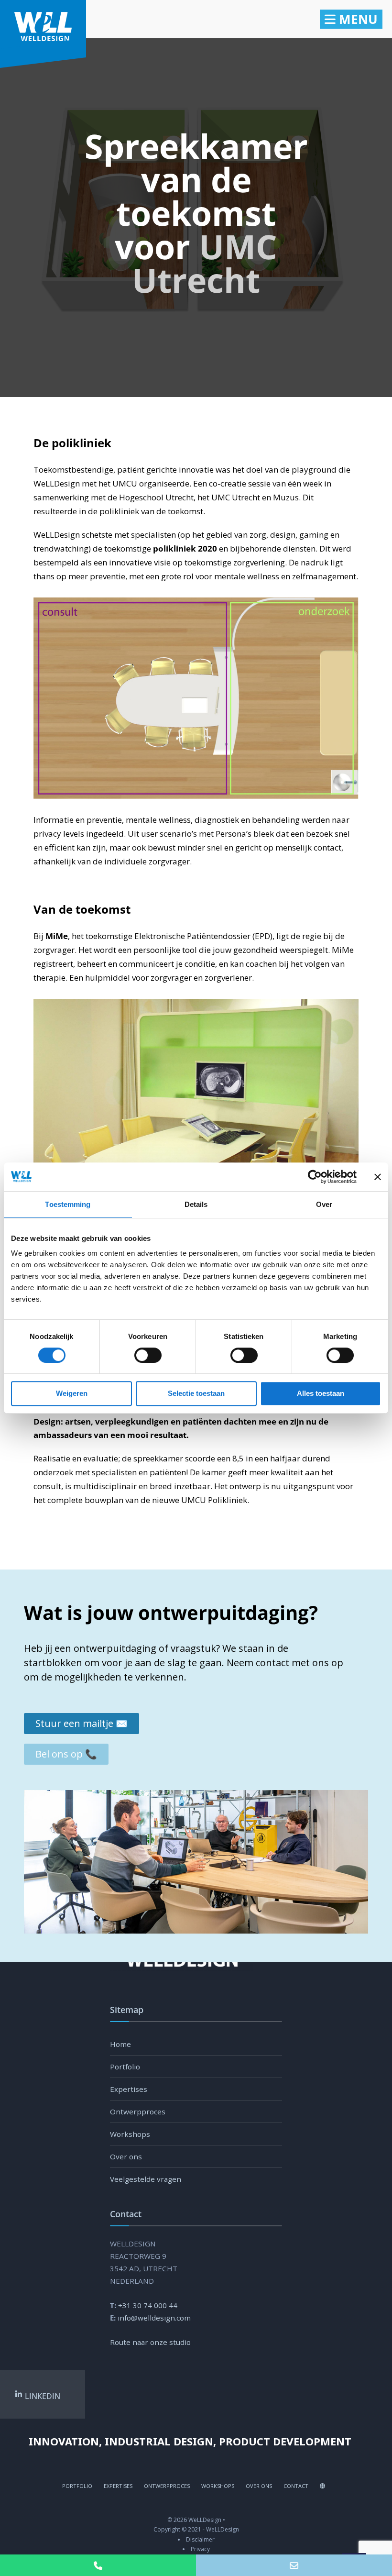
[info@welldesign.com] (294, 2565)
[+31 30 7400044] (98, 2565)
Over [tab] (324, 1204)
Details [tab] (196, 1204)
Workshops (130, 2134)
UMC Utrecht (205, 263)
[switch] (137, 1355)
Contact (296, 2486)
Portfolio (125, 2067)
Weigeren (72, 1393)
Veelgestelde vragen (146, 2179)
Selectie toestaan (196, 1393)
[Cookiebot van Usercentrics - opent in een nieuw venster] (315, 1177)
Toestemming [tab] (68, 1204)
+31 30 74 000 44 (148, 2305)
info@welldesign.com (154, 2318)
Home (120, 2044)
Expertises (129, 2089)
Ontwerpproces (138, 2112)
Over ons (126, 2156)
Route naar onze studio (150, 2342)
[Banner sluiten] (378, 1177)
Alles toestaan (321, 1393)
